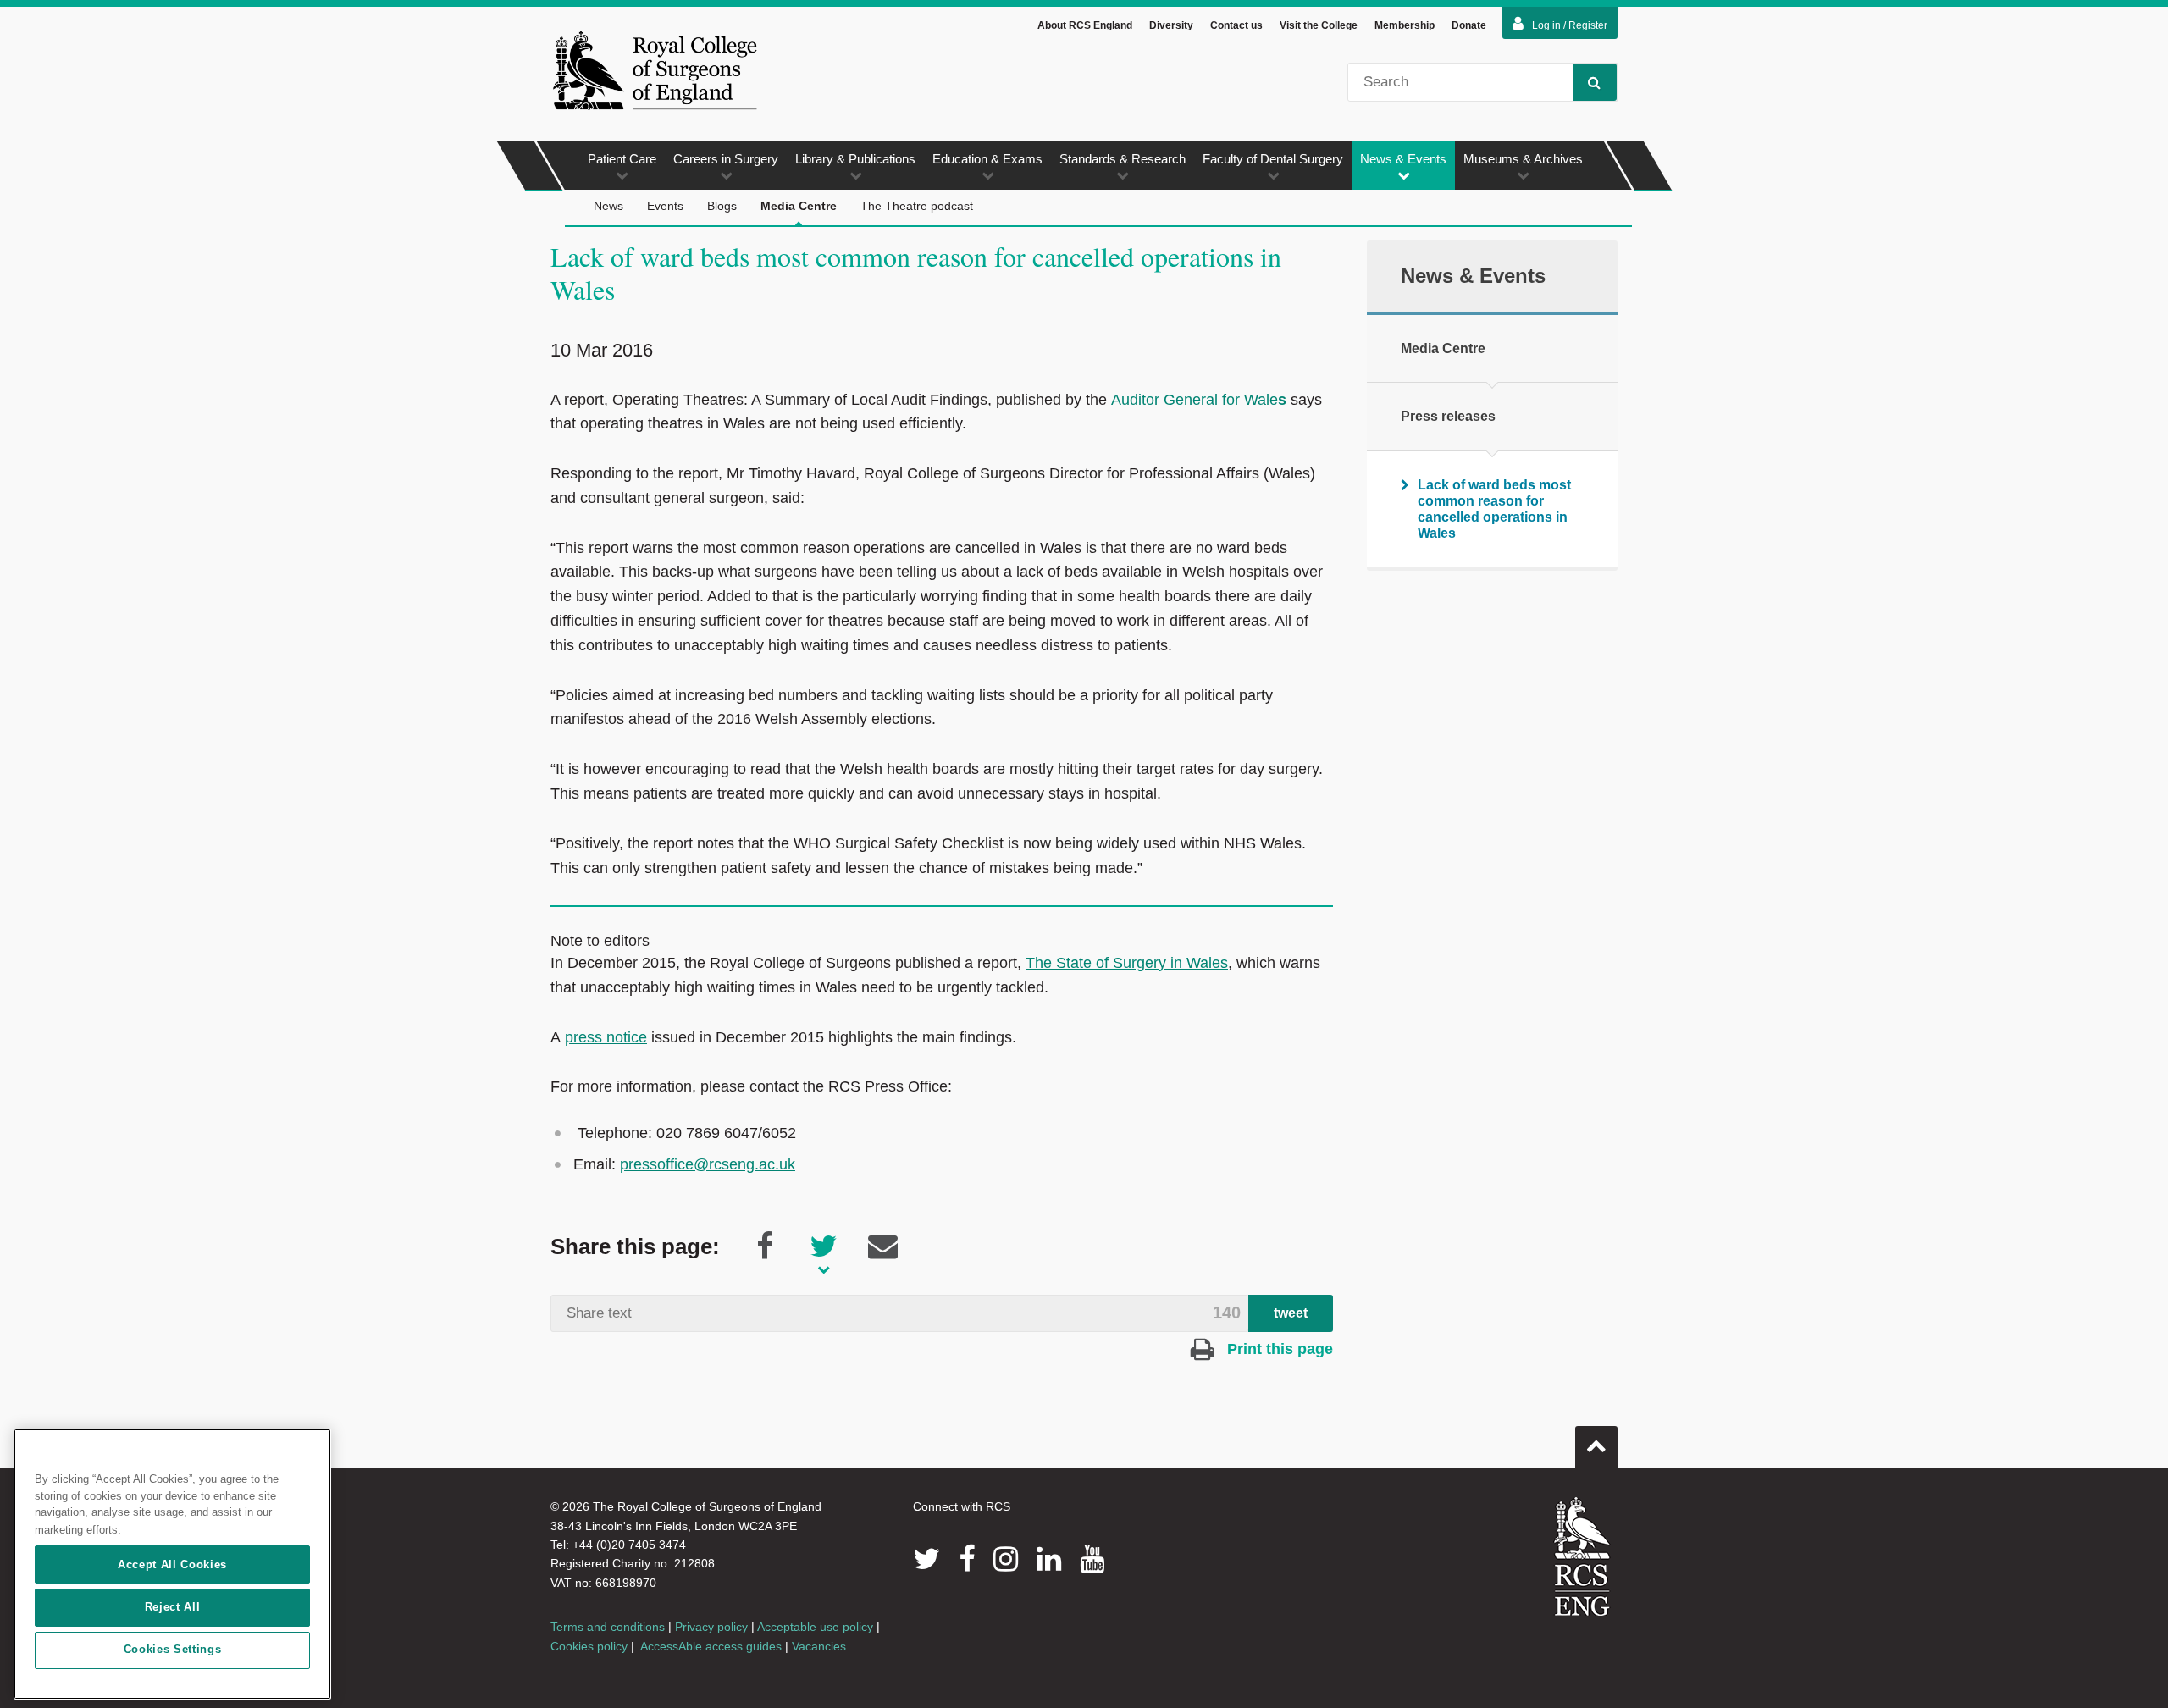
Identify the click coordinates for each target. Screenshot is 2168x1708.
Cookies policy (589, 1646)
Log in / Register (1570, 25)
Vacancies (819, 1646)
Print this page (1278, 1349)
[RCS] (1582, 1556)
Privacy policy (711, 1627)
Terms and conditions (608, 1627)
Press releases (1448, 416)
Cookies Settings (173, 1650)
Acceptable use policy (815, 1627)
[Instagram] (1006, 1559)
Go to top (1596, 1447)
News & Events (1403, 159)
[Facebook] (967, 1559)
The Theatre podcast (917, 206)
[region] (172, 1564)
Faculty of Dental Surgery (1273, 159)
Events (665, 206)
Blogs (722, 206)
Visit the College (1319, 25)
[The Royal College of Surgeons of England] (655, 70)
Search (1595, 82)
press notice (606, 1037)
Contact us (1236, 25)
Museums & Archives (1523, 159)
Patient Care (622, 159)
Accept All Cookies (172, 1564)
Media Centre (799, 206)
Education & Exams (987, 159)
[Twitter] (926, 1559)
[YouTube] (1092, 1559)
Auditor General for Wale (1199, 400)
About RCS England (1085, 25)
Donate (1469, 25)
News (608, 206)
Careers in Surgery (726, 159)
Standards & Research (1123, 159)
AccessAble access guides (711, 1646)
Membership (1405, 25)
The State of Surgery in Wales (1127, 963)
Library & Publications (855, 159)
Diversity (1171, 25)
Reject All (173, 1607)
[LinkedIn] (1049, 1559)
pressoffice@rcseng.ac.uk (708, 1164)
